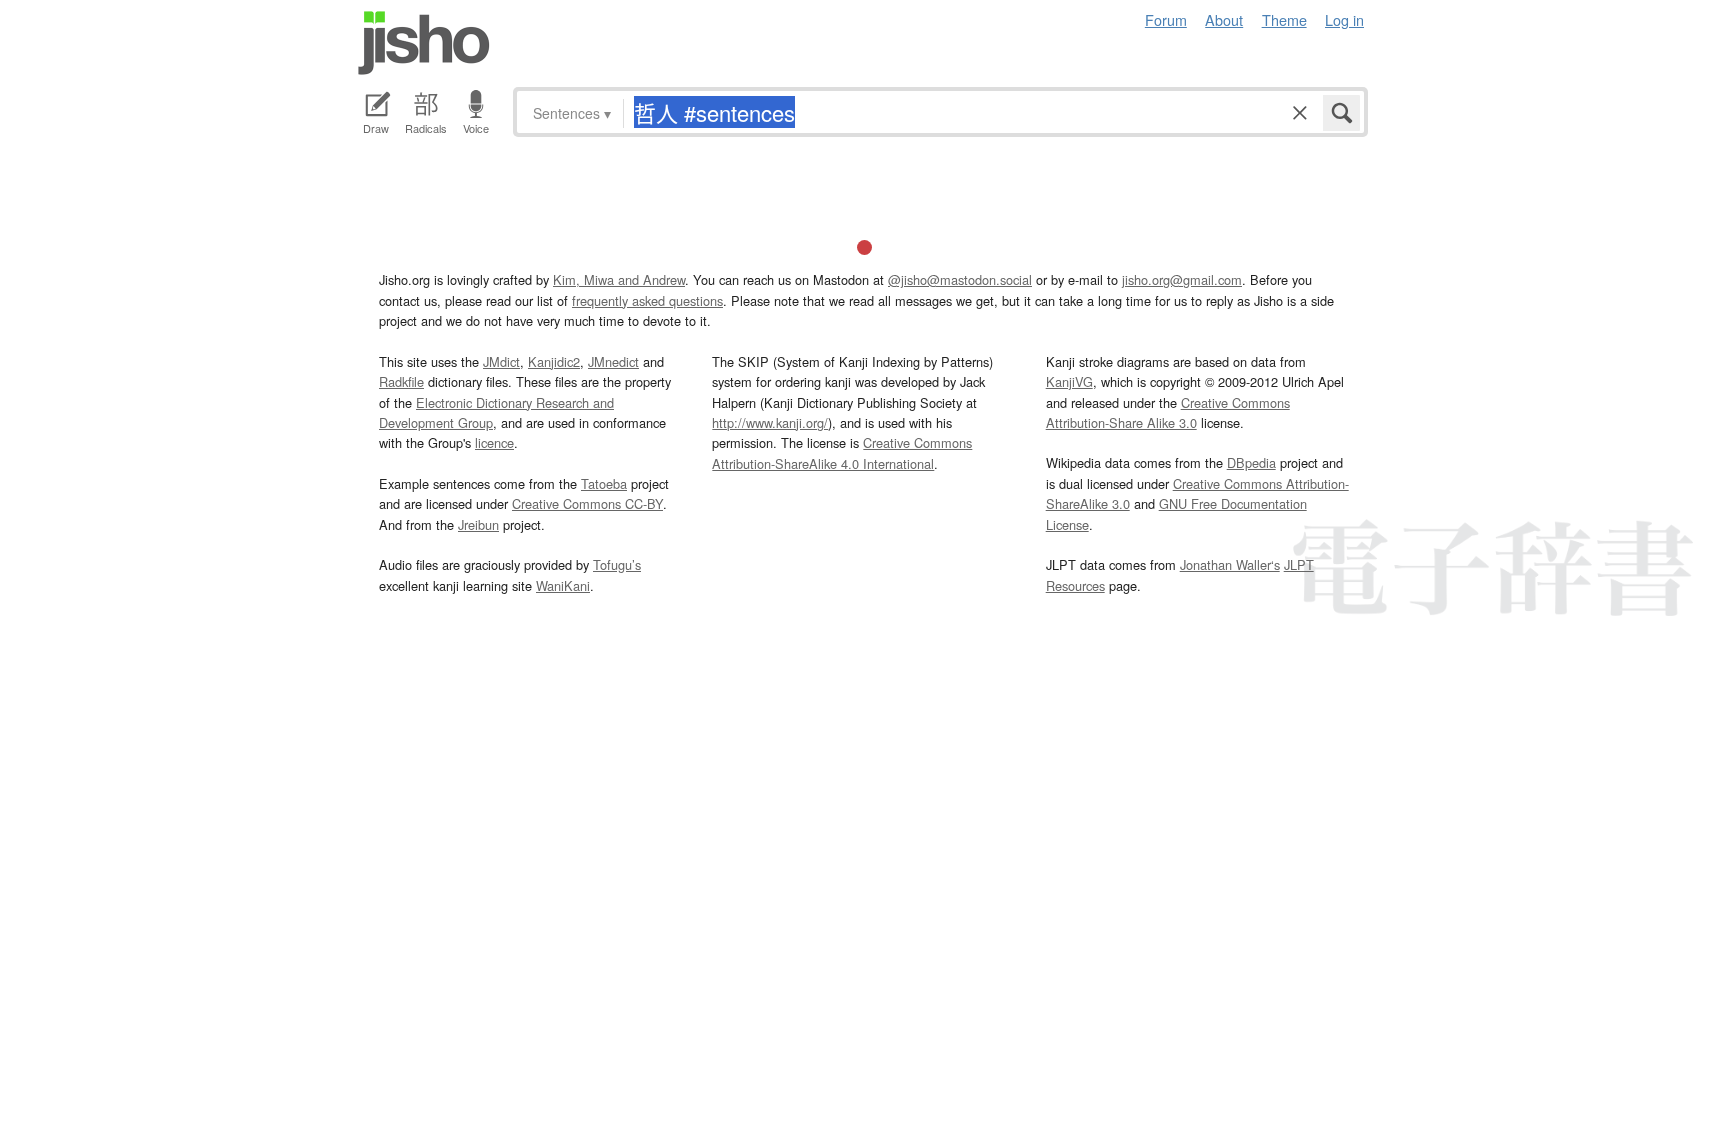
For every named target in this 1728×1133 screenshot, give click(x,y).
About (1224, 19)
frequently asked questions (647, 300)
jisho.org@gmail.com (1182, 279)
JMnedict (613, 361)
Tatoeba (604, 483)
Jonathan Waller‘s (1230, 564)
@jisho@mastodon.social (960, 279)
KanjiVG (1069, 381)
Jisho (424, 43)
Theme (1284, 19)
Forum (1166, 19)
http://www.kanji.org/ (770, 422)
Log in (1344, 19)
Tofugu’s (617, 564)
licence (494, 442)
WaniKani (563, 585)
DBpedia (1251, 462)
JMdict (501, 361)
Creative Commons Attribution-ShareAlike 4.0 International (842, 452)
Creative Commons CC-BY (587, 503)
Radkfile (401, 381)
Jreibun (478, 524)
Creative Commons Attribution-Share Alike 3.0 (1168, 412)
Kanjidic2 (554, 361)
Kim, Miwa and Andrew (619, 279)
